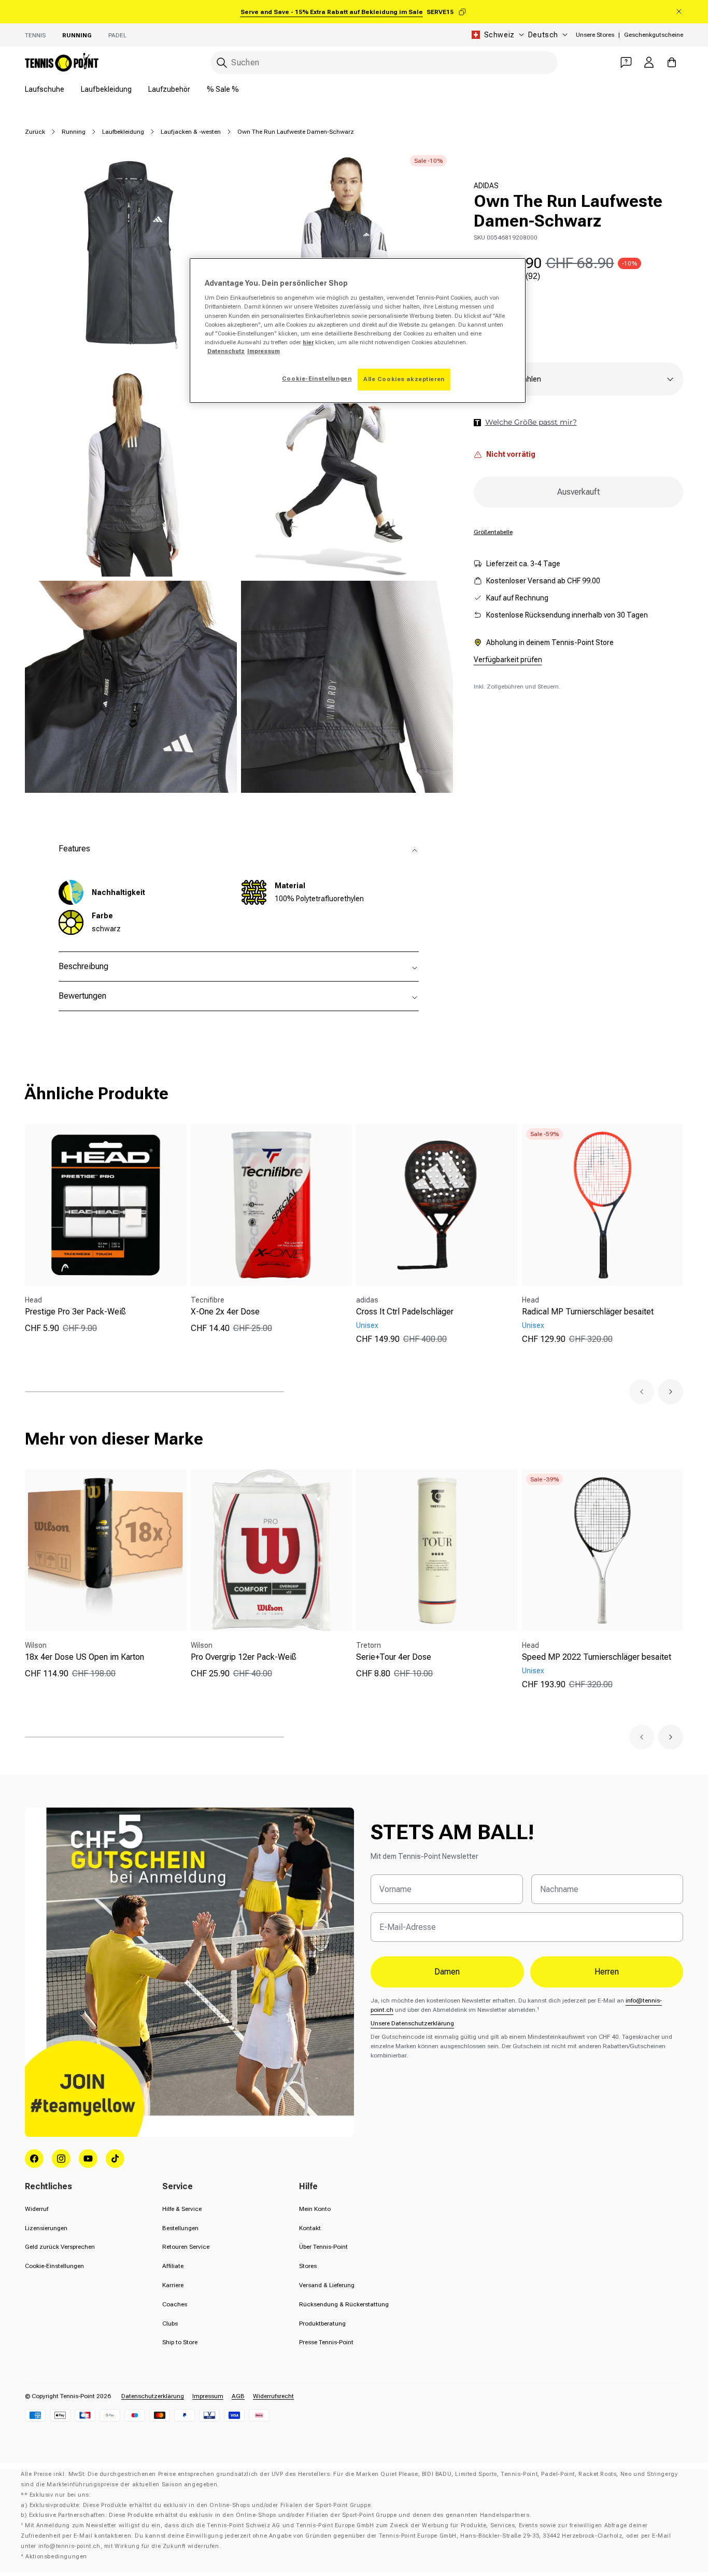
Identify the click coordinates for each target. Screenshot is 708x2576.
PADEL (117, 35)
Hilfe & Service (182, 2209)
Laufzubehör (169, 89)
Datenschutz (226, 351)
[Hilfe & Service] (626, 62)
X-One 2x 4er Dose (225, 1312)
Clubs (170, 2323)
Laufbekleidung (106, 89)
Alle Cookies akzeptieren (404, 379)
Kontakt (310, 2228)
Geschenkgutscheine (654, 35)
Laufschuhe (45, 89)
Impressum (208, 2396)
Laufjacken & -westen (191, 132)
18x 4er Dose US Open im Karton (84, 1657)
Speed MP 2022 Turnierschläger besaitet (597, 1657)
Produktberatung (322, 2323)
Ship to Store (180, 2342)
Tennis (35, 35)
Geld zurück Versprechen (60, 2247)
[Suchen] (222, 63)
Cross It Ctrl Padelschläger (405, 1312)
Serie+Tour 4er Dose (394, 1657)
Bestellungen (180, 2228)
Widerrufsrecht (273, 2396)
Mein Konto (315, 2209)
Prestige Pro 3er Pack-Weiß (75, 1312)
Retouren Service (186, 2247)
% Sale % (223, 89)
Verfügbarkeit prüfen (508, 660)
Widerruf (37, 2209)
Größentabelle (493, 532)
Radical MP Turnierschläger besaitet (588, 1312)
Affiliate (173, 2266)
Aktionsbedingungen (56, 2557)
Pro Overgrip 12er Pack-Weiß (244, 1657)
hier (308, 342)
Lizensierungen (46, 2228)
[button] (642, 1392)
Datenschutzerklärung (153, 2396)
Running (77, 35)
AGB (238, 2396)
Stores (308, 2266)
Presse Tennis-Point (326, 2342)
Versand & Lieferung (327, 2285)
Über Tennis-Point (323, 2247)
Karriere (173, 2285)
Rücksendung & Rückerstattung (344, 2304)
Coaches (175, 2304)
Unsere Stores (595, 35)
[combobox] (384, 62)
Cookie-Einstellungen (54, 2266)
